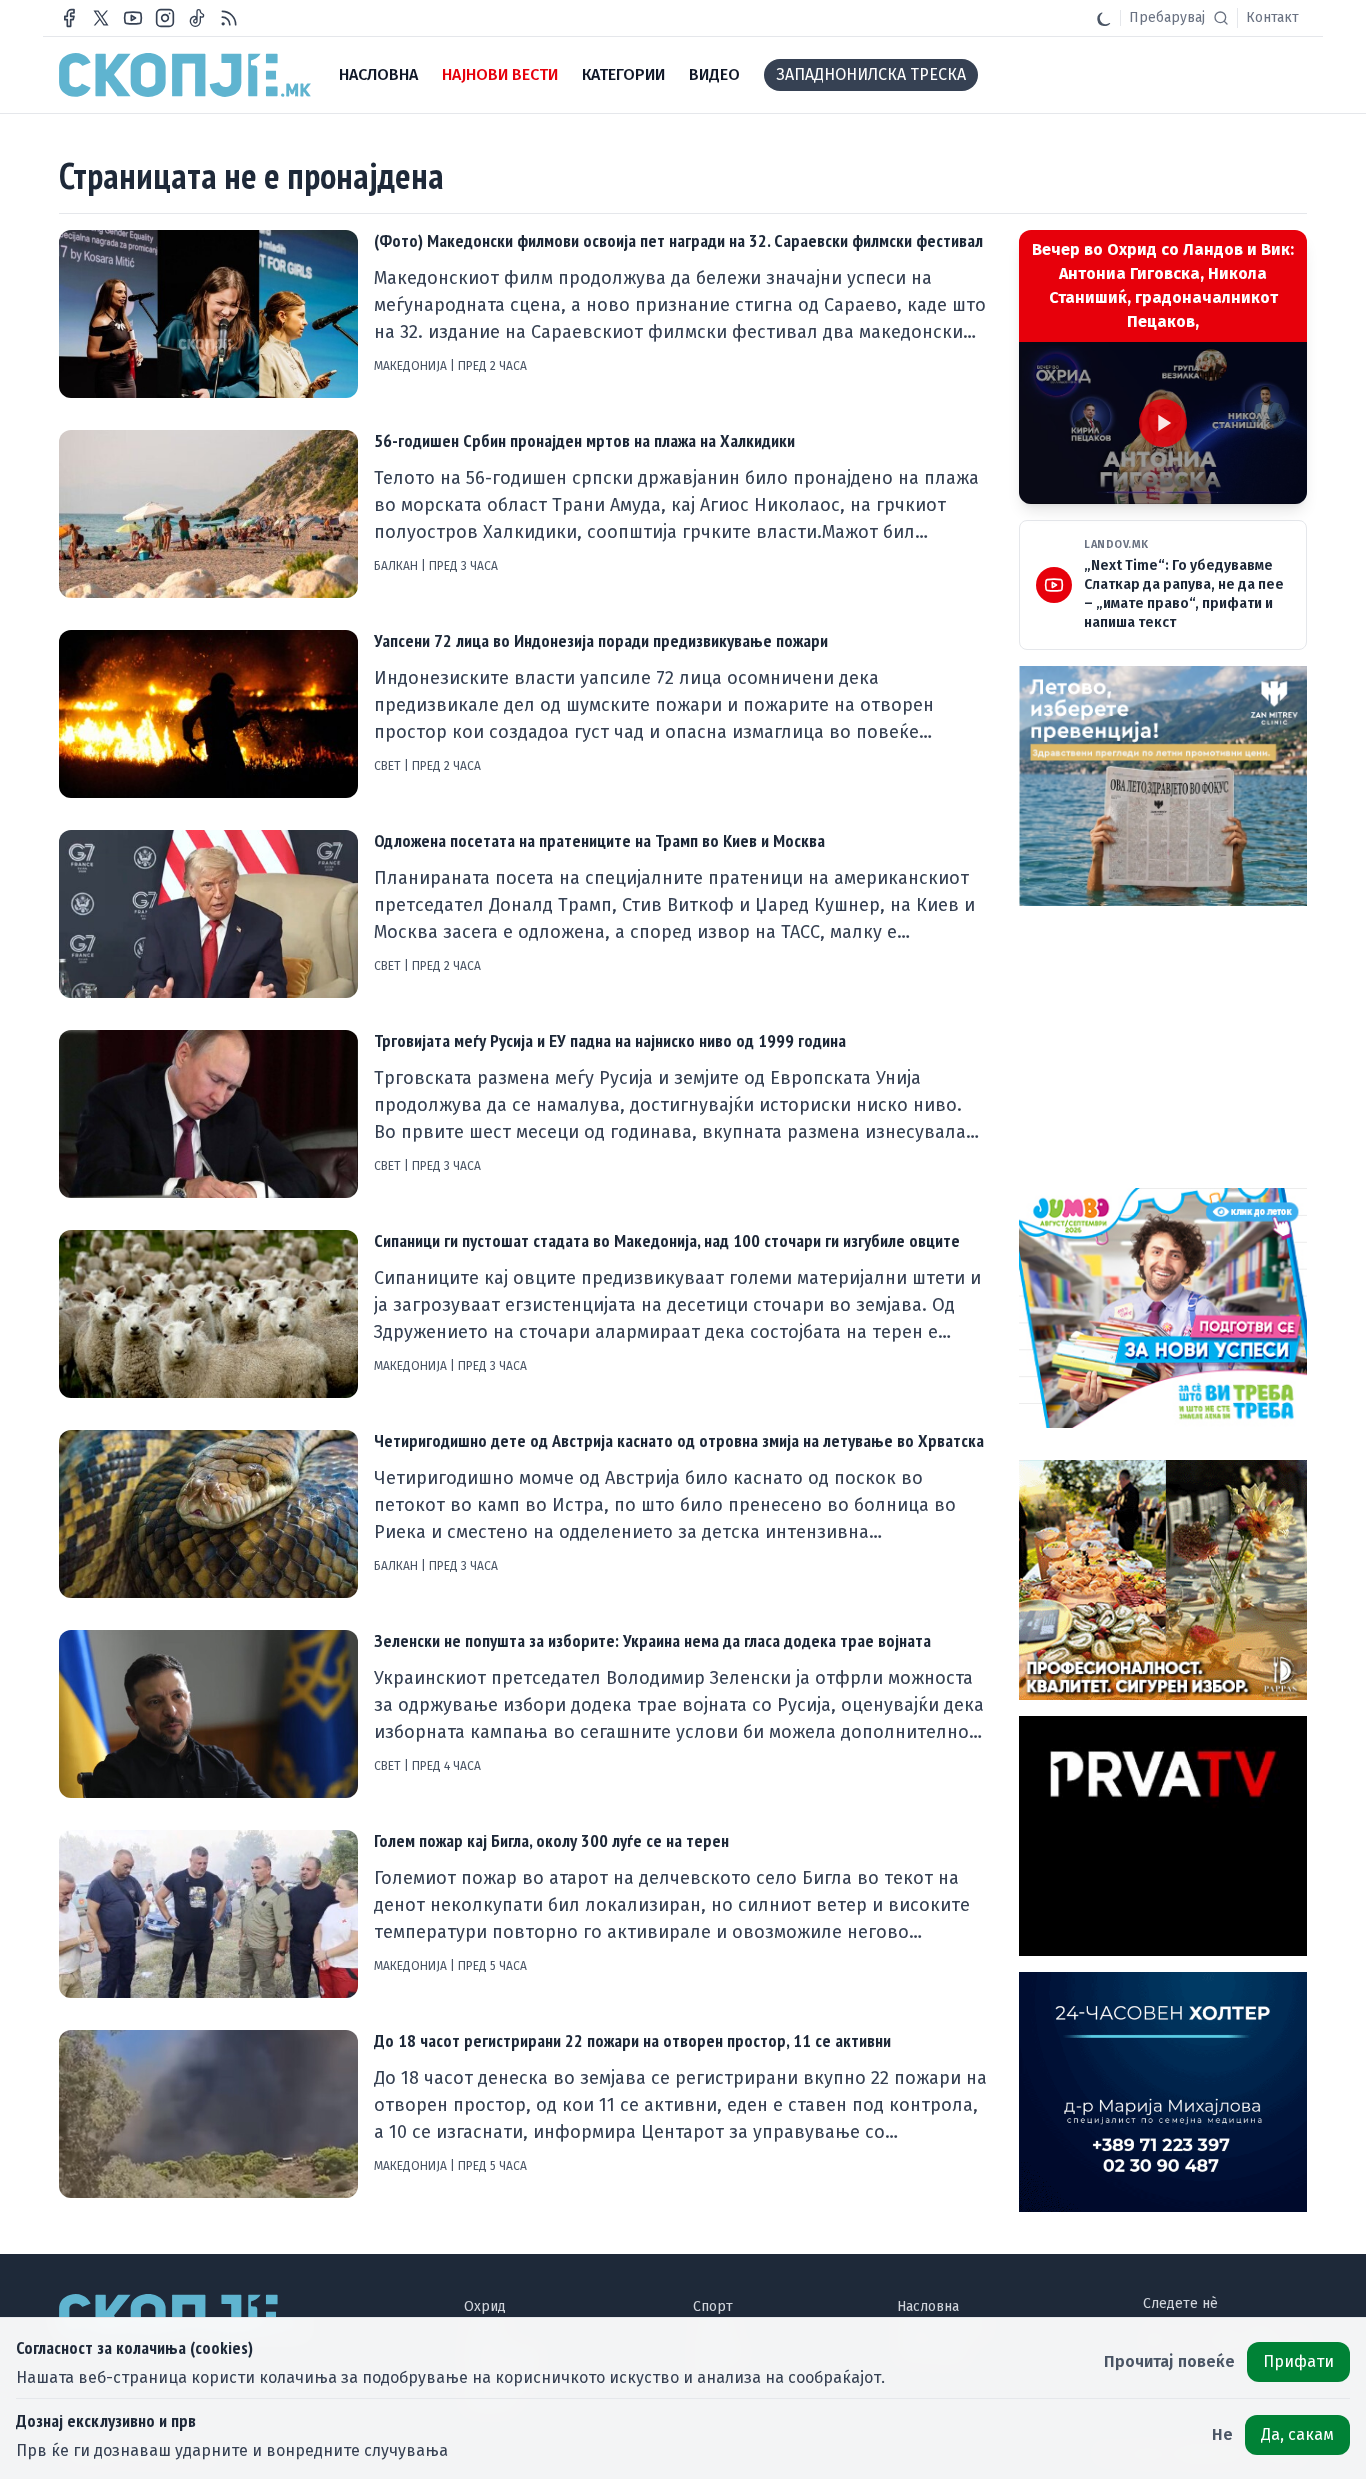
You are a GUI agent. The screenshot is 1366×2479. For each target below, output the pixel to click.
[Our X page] (101, 18)
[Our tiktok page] (197, 18)
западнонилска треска (871, 74)
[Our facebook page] (69, 18)
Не (1222, 2434)
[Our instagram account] (165, 18)
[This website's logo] (185, 75)
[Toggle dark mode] (1104, 18)
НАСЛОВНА (378, 74)
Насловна (928, 2306)
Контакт (1272, 17)
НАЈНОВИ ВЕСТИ (500, 74)
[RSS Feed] (229, 18)
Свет (389, 766)
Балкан (397, 566)
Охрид (485, 2306)
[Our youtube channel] (133, 18)
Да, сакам (1297, 2434)
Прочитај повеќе (1169, 2361)
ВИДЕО (714, 74)
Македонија (412, 366)
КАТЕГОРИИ (623, 74)
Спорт (713, 2306)
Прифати (1298, 2361)
